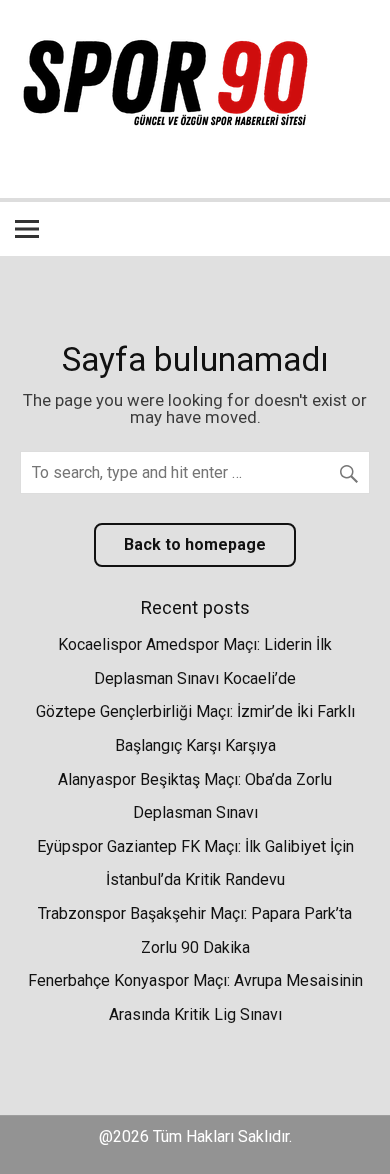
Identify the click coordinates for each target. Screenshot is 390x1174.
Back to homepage (195, 544)
